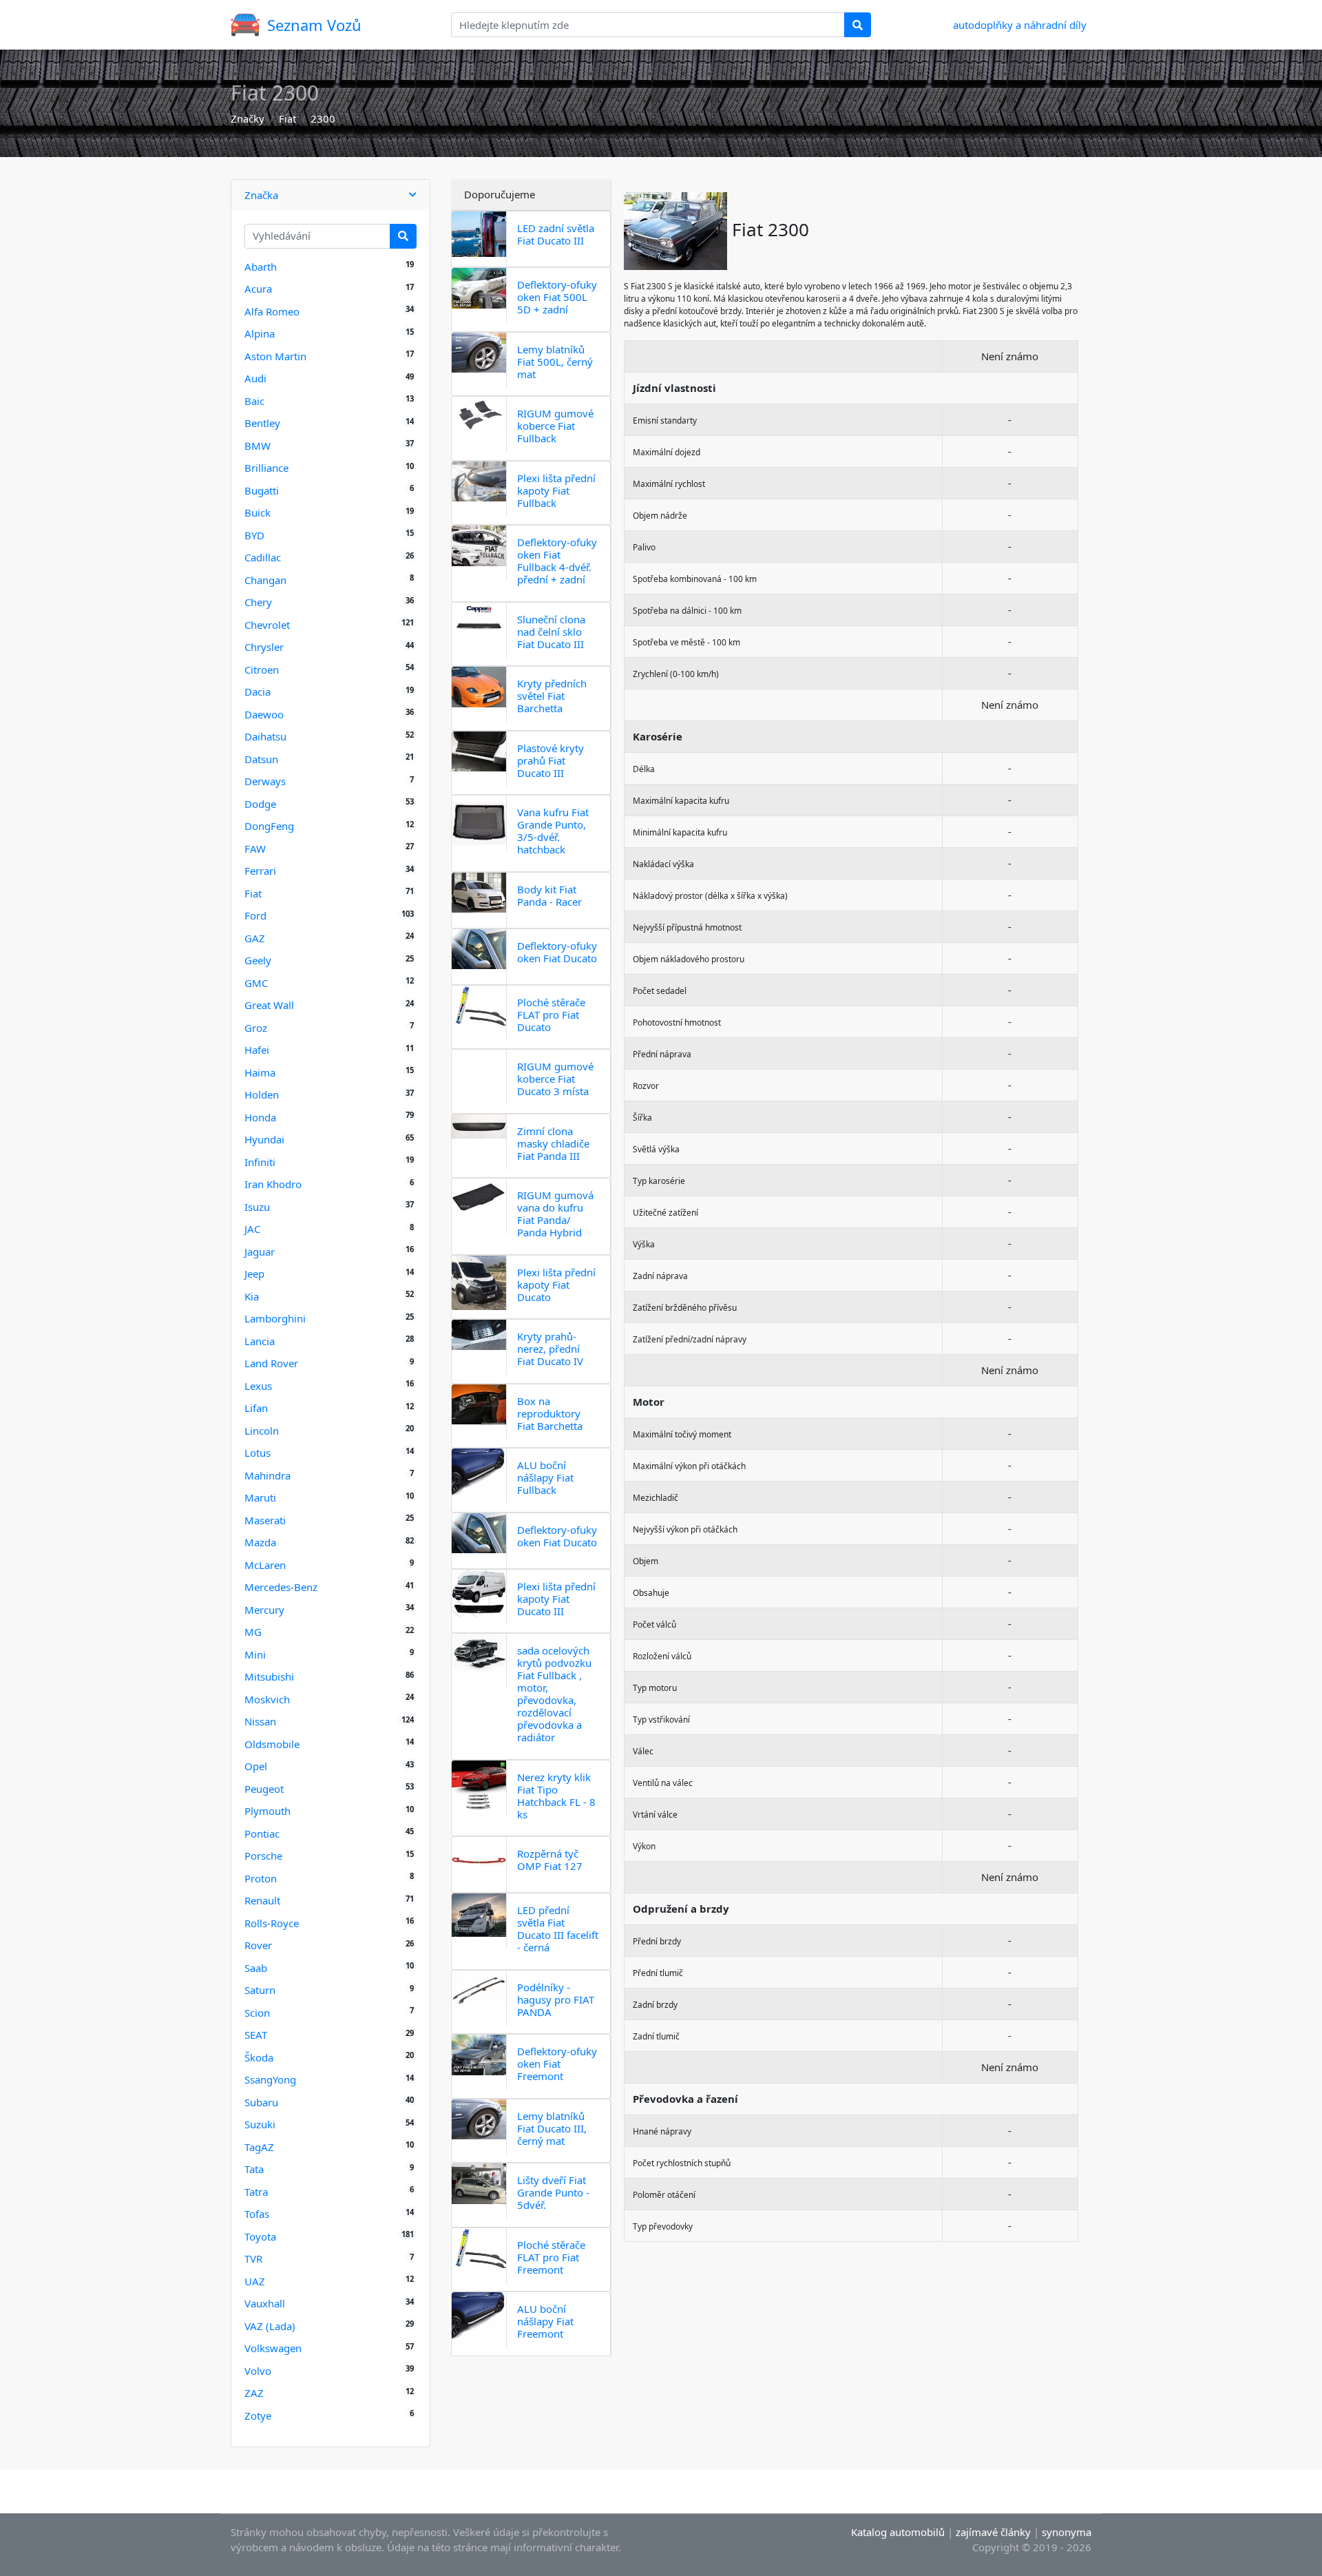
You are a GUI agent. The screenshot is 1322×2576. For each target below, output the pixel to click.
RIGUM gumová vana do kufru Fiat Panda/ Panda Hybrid (555, 1214)
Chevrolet (267, 625)
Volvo (258, 2371)
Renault (262, 1900)
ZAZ (254, 2393)
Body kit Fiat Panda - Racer (549, 895)
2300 (323, 118)
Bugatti (262, 490)
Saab (256, 1968)
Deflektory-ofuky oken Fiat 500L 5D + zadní (557, 297)
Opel (256, 1766)
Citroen (262, 669)
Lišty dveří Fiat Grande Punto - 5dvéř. (553, 2192)
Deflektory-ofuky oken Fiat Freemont (557, 2064)
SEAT (256, 2035)
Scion (257, 2013)
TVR (253, 2258)
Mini (255, 1654)
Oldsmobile (272, 1744)
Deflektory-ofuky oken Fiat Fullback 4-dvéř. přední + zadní (557, 561)
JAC (252, 1229)
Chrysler (264, 647)
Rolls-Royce (272, 1923)
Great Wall (269, 1005)
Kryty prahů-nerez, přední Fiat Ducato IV (550, 1349)
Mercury (264, 1610)
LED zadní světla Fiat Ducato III (556, 234)
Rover (258, 1945)
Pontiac (262, 1834)
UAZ (255, 2281)
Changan (265, 580)
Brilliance (266, 468)
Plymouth (267, 1811)
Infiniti (260, 1162)
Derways (265, 781)
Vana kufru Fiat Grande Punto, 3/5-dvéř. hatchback (553, 831)
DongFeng (269, 826)
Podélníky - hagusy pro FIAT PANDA (556, 1999)
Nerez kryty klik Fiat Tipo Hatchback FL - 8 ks (556, 1796)
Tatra (256, 2192)
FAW (255, 849)
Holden (262, 1094)
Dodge (260, 804)
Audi (255, 378)
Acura (258, 289)
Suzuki (260, 2124)
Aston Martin (275, 356)
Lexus (258, 1386)
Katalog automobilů (898, 2532)
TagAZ (259, 2147)
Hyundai (264, 1139)
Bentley (262, 423)
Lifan (256, 1408)
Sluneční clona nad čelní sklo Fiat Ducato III (551, 632)
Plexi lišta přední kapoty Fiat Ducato (556, 1285)
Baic (254, 401)
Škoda (259, 2057)
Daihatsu (265, 736)
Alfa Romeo (272, 311)
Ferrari (260, 871)
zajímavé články (993, 2532)
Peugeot (264, 1789)
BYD (254, 535)
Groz (256, 1028)
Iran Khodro (273, 1184)
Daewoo (264, 714)
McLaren (265, 1565)
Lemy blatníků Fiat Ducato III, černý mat (552, 2128)
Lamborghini (275, 1318)
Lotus (258, 1453)
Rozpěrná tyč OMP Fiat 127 (550, 1860)
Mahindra (267, 1475)
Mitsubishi (269, 1676)
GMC (256, 983)
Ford (255, 915)
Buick (258, 512)
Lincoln (262, 1431)
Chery (258, 602)
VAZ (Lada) (270, 2326)
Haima (260, 1072)
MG (253, 1632)
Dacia (258, 692)
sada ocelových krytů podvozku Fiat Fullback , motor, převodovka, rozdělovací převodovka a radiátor (554, 1694)
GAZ (255, 938)
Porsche (263, 1856)
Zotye (258, 2416)
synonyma (1067, 2532)
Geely (258, 960)
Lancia (260, 1341)
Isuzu (257, 1207)
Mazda (260, 1542)
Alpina (260, 333)
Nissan (260, 1721)
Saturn (260, 1990)
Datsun (261, 759)
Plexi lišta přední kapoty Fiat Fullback (556, 490)
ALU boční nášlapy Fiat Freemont (545, 2321)
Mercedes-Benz (281, 1587)
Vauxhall (265, 2303)
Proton (261, 1878)
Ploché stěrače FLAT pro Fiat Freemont (551, 2257)
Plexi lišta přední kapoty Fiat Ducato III (556, 1599)
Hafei (257, 1050)
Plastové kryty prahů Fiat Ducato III (550, 760)
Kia (252, 1296)
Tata (254, 2169)
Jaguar (260, 1251)
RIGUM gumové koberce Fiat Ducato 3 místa (555, 1079)
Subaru (261, 2102)
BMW (258, 446)
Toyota (260, 2236)
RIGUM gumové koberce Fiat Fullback (555, 426)
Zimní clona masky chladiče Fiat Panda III (553, 1143)
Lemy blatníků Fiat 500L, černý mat (555, 362)
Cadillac (263, 557)
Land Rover (271, 1363)
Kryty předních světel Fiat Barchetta (552, 696)
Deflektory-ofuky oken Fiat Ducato (557, 952)
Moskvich (267, 1699)
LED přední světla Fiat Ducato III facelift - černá (558, 1929)
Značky (248, 118)
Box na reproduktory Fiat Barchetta (550, 1413)
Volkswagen (273, 2348)
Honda (260, 1117)
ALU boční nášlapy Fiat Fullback (545, 1477)
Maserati (265, 1520)
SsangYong (270, 2079)
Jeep (254, 1274)
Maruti (260, 1497)
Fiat (287, 118)
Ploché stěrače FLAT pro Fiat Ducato (551, 1015)
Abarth (261, 267)
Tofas (257, 2214)
